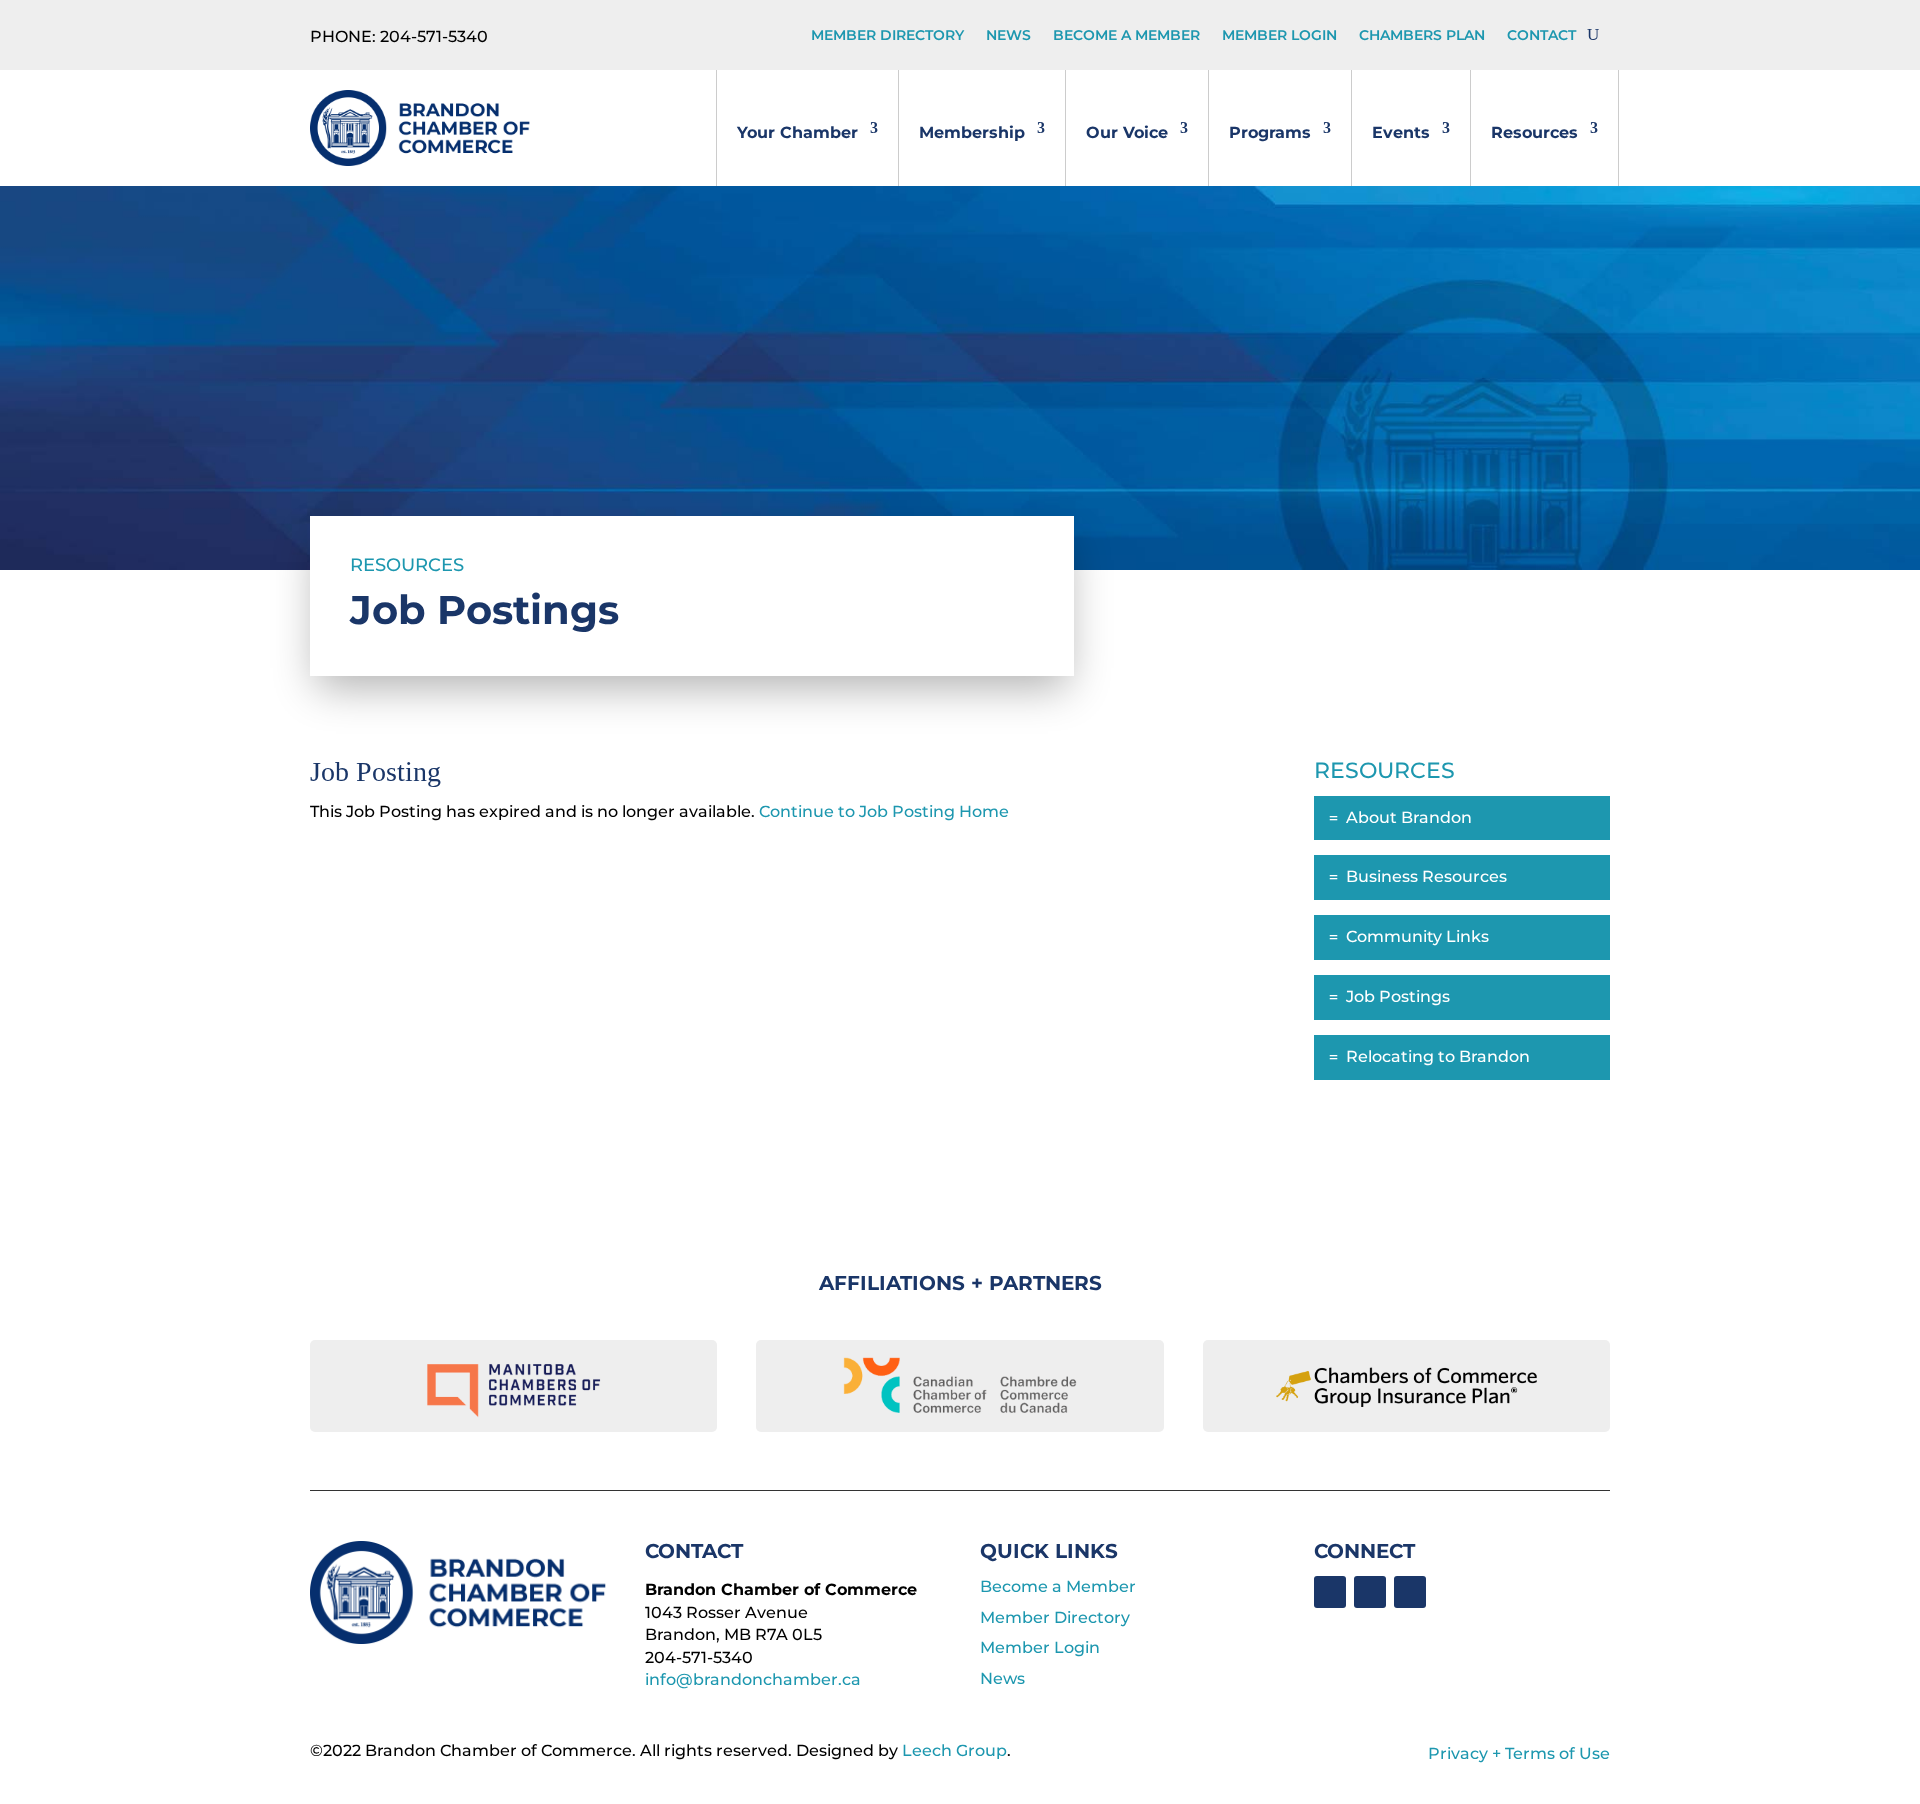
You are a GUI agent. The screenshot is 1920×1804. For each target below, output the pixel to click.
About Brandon (1409, 817)
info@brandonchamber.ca (753, 1679)
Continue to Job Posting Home (884, 811)
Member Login (1279, 36)
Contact (1541, 36)
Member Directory (887, 36)
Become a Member (1126, 36)
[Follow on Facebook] (1330, 1592)
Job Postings (1398, 996)
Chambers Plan (1422, 36)
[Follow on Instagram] (1410, 1592)
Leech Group (954, 1750)
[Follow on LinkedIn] (1370, 1592)
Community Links (1417, 936)
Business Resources (1426, 876)
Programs (1270, 132)
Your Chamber (797, 132)
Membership (972, 132)
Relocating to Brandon (1438, 1056)
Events (1401, 132)
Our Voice (1127, 132)
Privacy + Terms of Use (1519, 1753)
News (1008, 36)
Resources (1534, 132)
